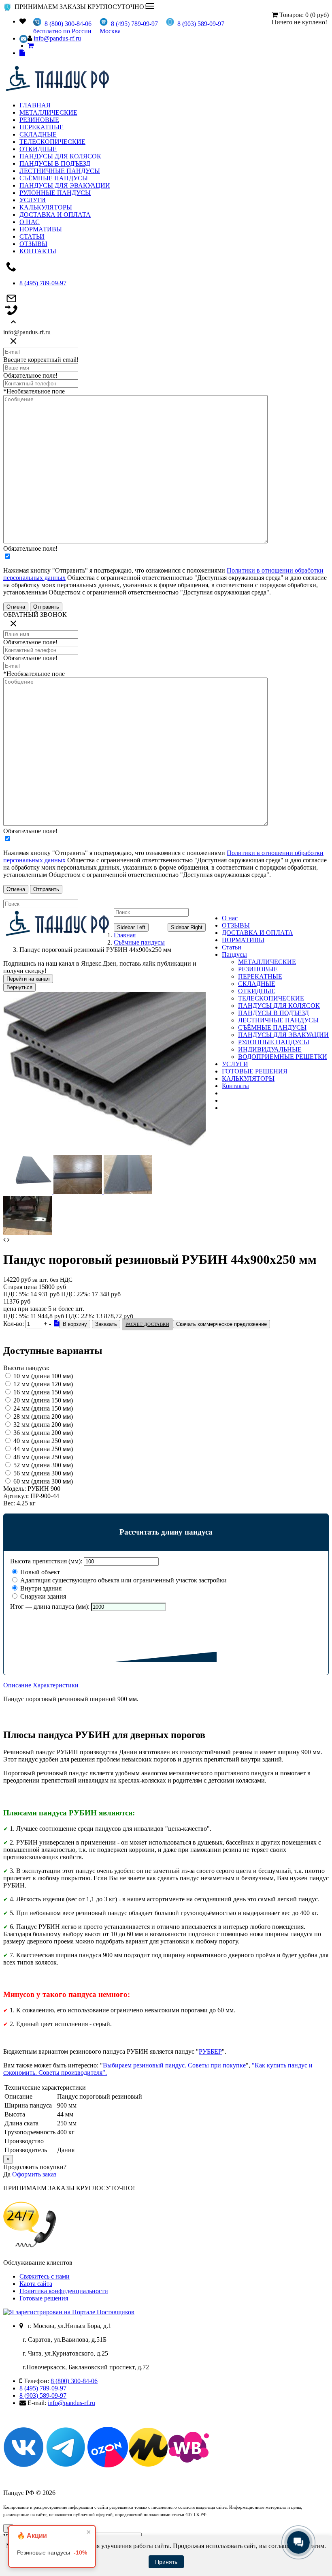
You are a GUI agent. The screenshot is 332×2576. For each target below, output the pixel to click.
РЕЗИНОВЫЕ (39, 120)
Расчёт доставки (147, 1324)
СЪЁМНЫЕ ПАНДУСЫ (54, 178)
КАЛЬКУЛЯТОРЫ (46, 207)
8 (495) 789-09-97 (43, 283)
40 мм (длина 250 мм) (43, 1441)
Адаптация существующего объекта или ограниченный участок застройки (123, 1580)
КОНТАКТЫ (38, 251)
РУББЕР (210, 2051)
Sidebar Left (131, 927)
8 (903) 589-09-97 (43, 2395)
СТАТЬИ (32, 236)
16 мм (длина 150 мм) (43, 1392)
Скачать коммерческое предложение (221, 1324)
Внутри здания (40, 1588)
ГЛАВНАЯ (35, 105)
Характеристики (56, 1685)
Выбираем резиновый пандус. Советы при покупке (174, 2065)
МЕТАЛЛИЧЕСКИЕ (48, 112)
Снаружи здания (42, 1596)
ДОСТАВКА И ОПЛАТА (55, 215)
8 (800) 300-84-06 (74, 2381)
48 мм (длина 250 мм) (43, 1457)
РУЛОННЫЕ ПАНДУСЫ (55, 193)
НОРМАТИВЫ (41, 229)
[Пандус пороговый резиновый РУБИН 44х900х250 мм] (104, 1151)
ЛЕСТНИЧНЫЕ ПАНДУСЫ (60, 171)
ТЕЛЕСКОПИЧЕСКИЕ (52, 142)
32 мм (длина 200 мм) (43, 1425)
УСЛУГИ (33, 200)
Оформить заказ (34, 2174)
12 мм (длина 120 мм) (43, 1384)
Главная (125, 935)
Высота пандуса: (26, 1368)
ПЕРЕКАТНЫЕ (41, 127)
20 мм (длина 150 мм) (43, 1400)
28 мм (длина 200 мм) (43, 1416)
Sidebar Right (187, 927)
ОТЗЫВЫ (33, 244)
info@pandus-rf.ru (57, 38)
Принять (166, 2562)
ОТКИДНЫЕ (38, 149)
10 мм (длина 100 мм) (43, 1376)
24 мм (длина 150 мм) (43, 1408)
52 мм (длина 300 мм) (43, 1465)
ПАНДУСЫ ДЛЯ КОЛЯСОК (60, 156)
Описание (17, 1685)
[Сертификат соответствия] (57, 1323)
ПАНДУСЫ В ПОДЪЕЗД (55, 164)
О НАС (30, 222)
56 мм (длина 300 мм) (43, 1473)
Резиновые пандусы (52, 2552)
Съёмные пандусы (139, 942)
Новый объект (39, 1572)
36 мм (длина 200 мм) (43, 1433)
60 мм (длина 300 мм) (43, 1481)
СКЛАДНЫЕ (38, 134)
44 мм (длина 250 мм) (43, 1449)
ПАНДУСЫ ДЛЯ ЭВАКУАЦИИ (65, 185)
